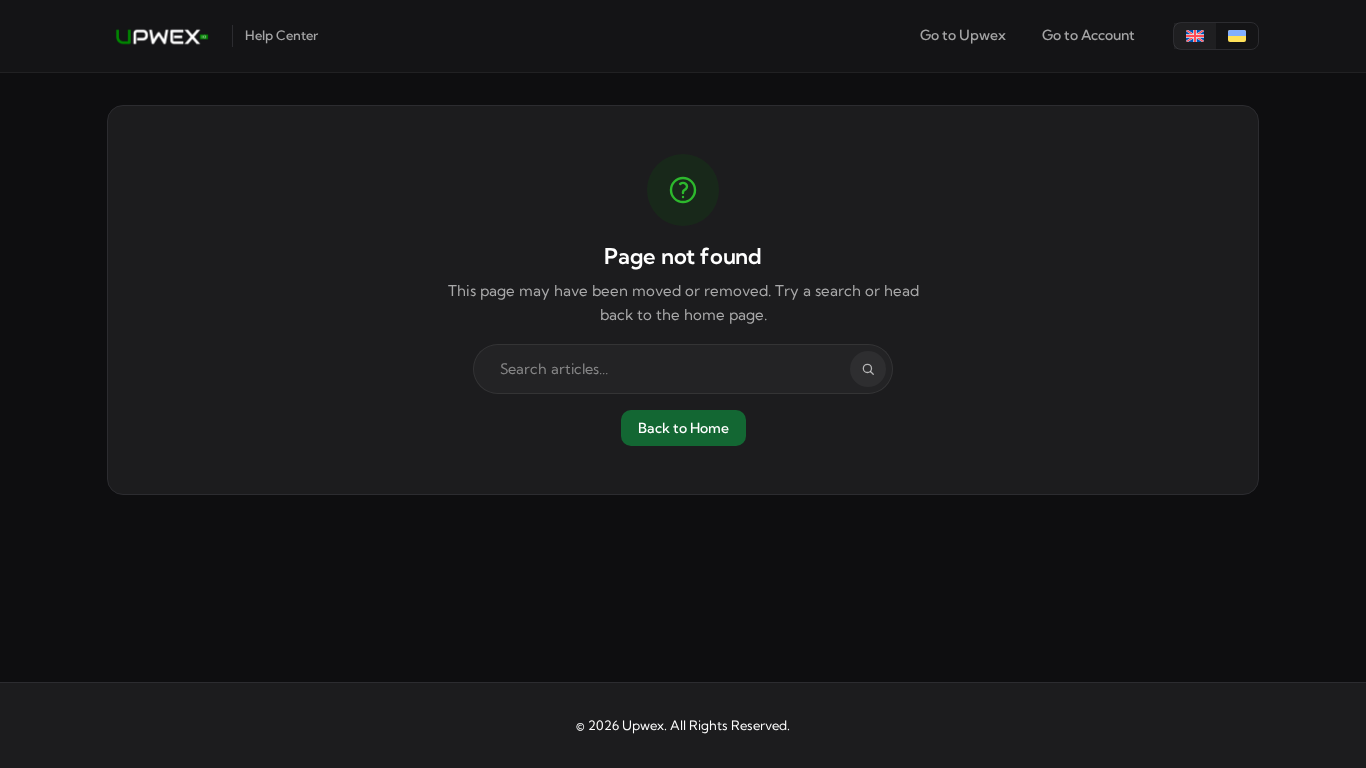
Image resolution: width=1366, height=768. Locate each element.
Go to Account (1088, 35)
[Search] (868, 369)
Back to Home (683, 428)
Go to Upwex (963, 35)
